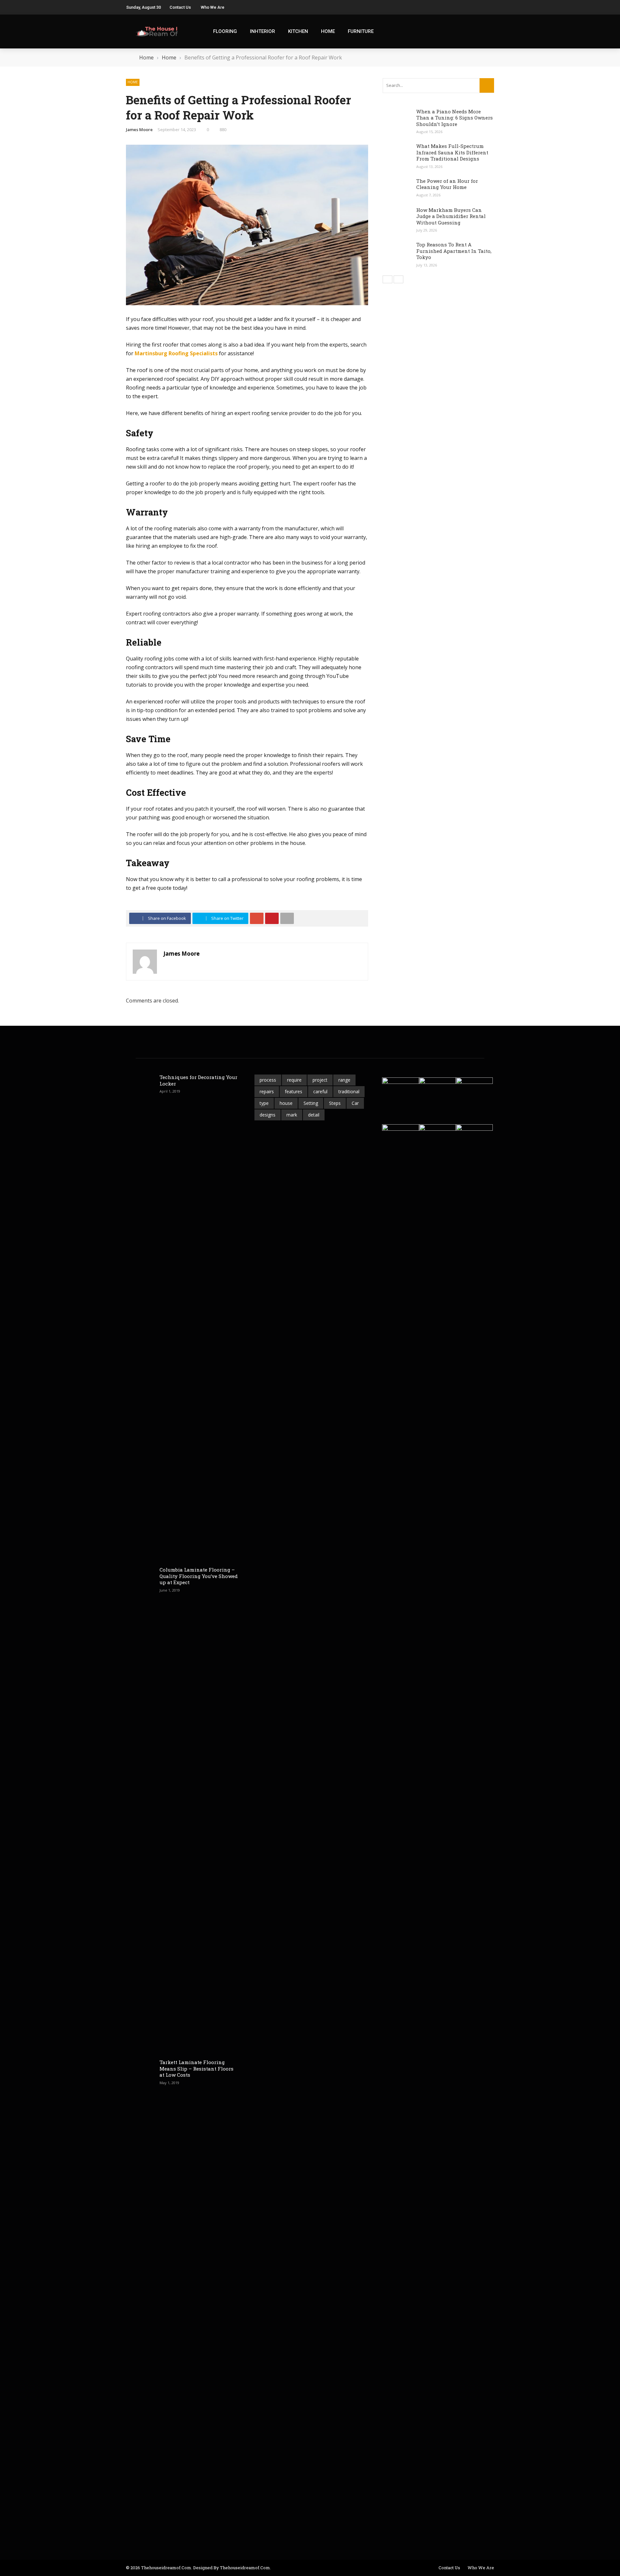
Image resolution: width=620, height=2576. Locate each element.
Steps (335, 1103)
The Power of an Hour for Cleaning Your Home (447, 184)
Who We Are (213, 7)
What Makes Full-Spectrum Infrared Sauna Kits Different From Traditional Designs (452, 152)
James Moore (139, 130)
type (264, 1103)
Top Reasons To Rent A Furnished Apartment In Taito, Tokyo (454, 251)
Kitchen (298, 31)
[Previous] (387, 279)
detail (314, 1115)
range (344, 1080)
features (294, 1091)
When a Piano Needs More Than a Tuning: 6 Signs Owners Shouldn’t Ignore (455, 118)
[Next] (398, 279)
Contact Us (180, 7)
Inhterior (263, 31)
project (320, 1080)
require (294, 1080)
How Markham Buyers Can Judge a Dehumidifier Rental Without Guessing (451, 216)
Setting (311, 1103)
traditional (349, 1091)
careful (320, 1091)
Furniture (361, 31)
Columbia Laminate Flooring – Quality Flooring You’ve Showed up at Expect (199, 1576)
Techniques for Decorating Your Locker (198, 1080)
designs (268, 1115)
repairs (267, 1091)
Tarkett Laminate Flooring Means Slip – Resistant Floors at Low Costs (196, 2068)
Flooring (225, 31)
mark (292, 1115)
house (286, 1103)
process (268, 1080)
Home (328, 31)
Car (355, 1103)
